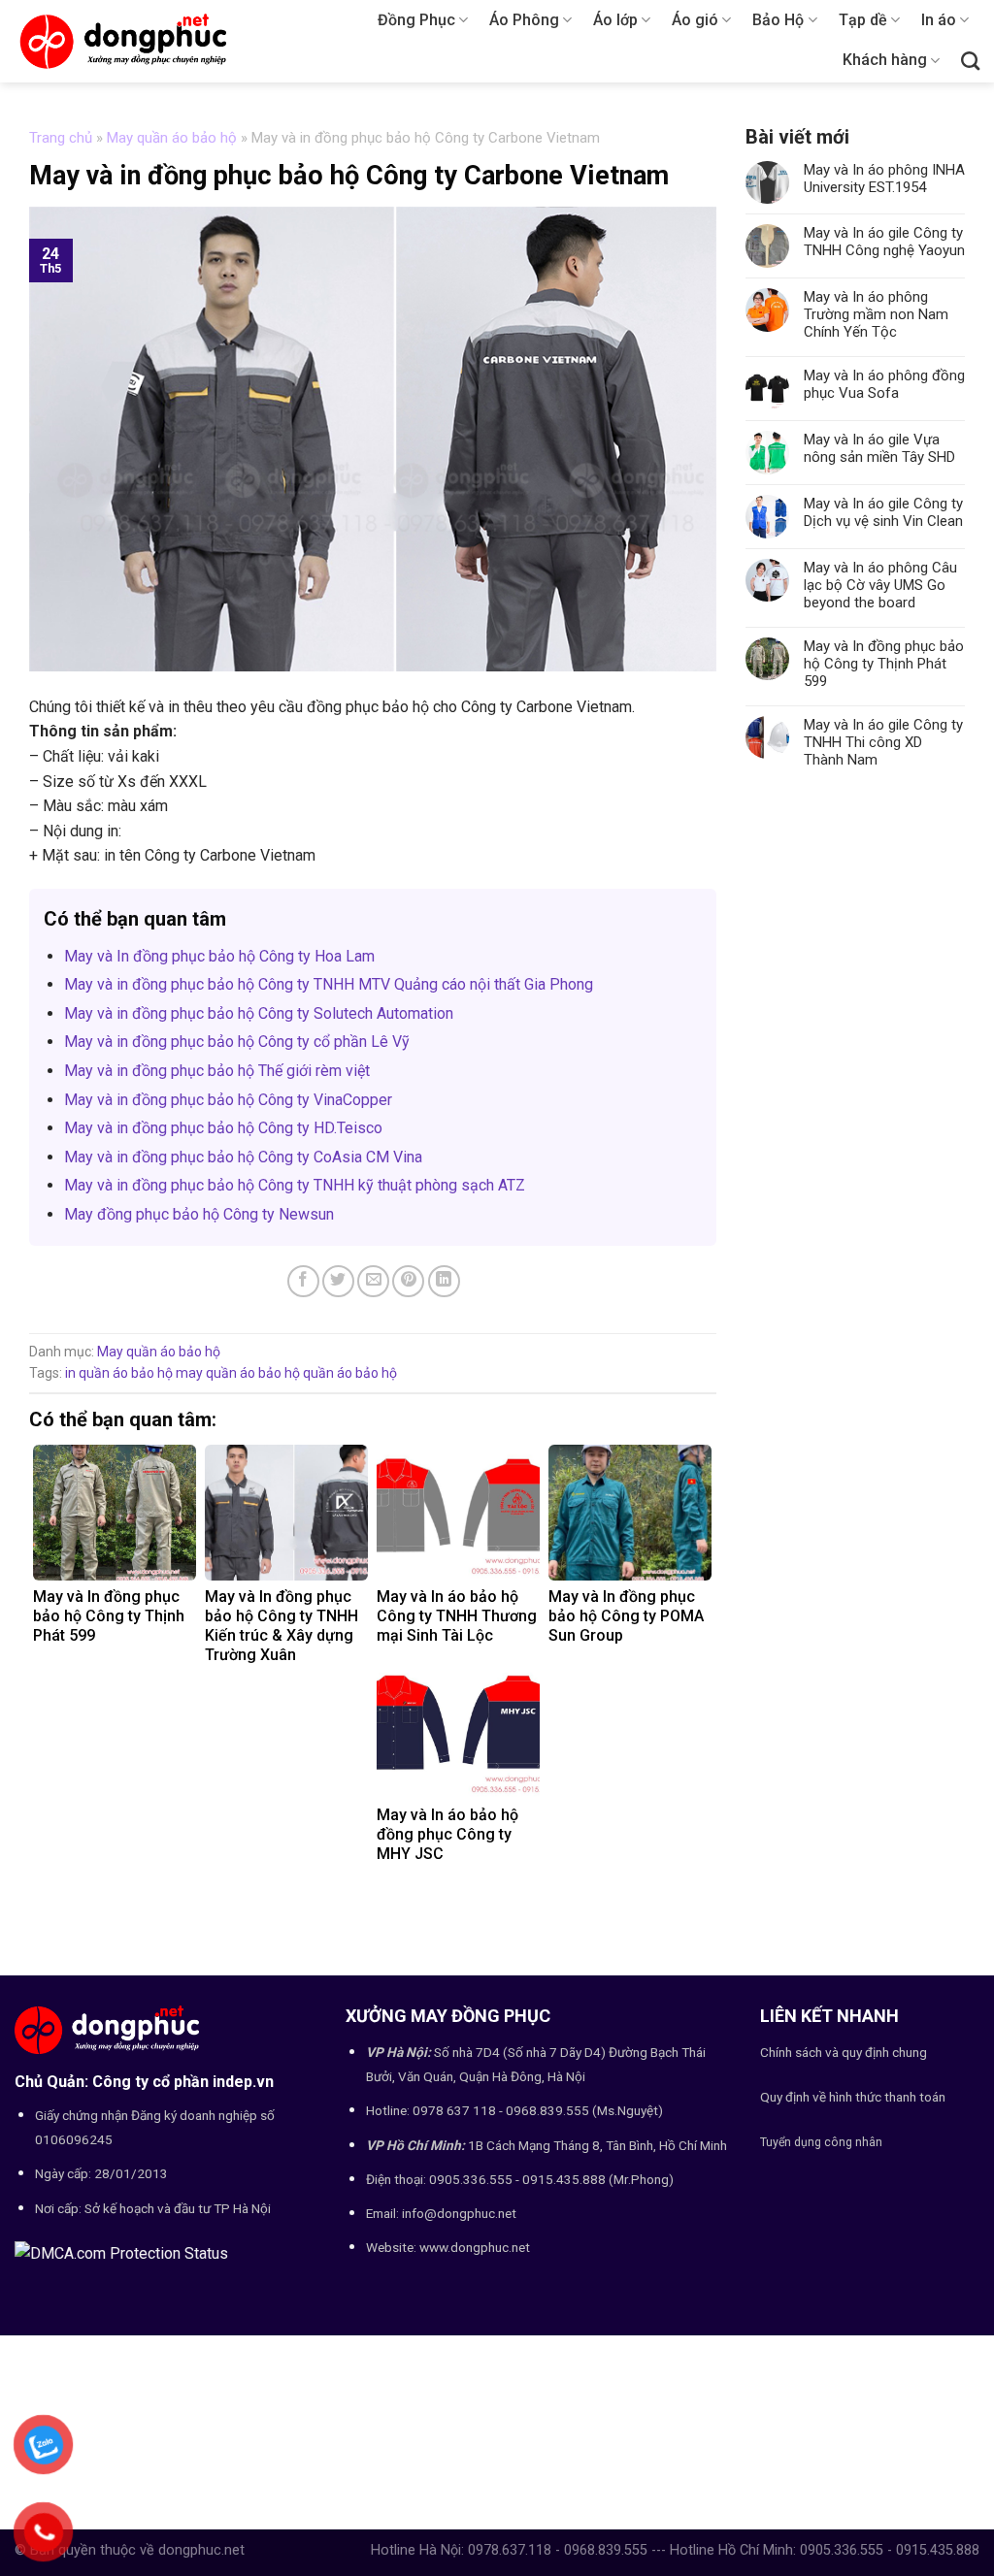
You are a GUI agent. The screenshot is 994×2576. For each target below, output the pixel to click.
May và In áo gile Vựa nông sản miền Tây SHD (879, 448)
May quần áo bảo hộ (172, 138)
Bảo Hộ (778, 20)
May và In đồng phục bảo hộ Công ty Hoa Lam (219, 956)
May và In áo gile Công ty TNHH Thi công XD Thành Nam (883, 742)
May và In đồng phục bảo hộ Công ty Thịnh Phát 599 (884, 664)
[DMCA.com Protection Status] (121, 2252)
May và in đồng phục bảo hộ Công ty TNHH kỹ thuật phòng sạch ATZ (295, 1185)
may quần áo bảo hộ (238, 1373)
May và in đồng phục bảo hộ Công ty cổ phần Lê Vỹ (237, 1042)
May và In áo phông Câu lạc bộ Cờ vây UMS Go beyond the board (880, 585)
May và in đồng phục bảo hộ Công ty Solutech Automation (259, 1013)
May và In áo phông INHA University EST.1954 (884, 179)
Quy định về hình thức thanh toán (853, 2097)
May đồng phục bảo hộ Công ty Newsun (199, 1214)
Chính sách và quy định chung (844, 2052)
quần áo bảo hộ (350, 1373)
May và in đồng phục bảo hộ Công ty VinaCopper (228, 1100)
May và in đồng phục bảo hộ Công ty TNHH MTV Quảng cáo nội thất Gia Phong (329, 984)
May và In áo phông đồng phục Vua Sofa (884, 384)
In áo (939, 20)
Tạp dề (863, 20)
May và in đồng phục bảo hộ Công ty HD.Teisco (223, 1128)
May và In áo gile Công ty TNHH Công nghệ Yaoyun (884, 242)
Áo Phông (524, 20)
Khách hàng (885, 60)
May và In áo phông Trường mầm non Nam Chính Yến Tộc (876, 314)
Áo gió (695, 20)
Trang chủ (61, 138)
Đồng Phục (416, 20)
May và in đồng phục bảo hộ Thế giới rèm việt (217, 1071)
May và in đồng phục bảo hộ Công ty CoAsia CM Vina (243, 1157)
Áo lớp (615, 20)
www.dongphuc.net (475, 2247)
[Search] (970, 61)
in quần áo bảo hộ (119, 1373)
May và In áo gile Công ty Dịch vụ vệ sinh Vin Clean (883, 512)
